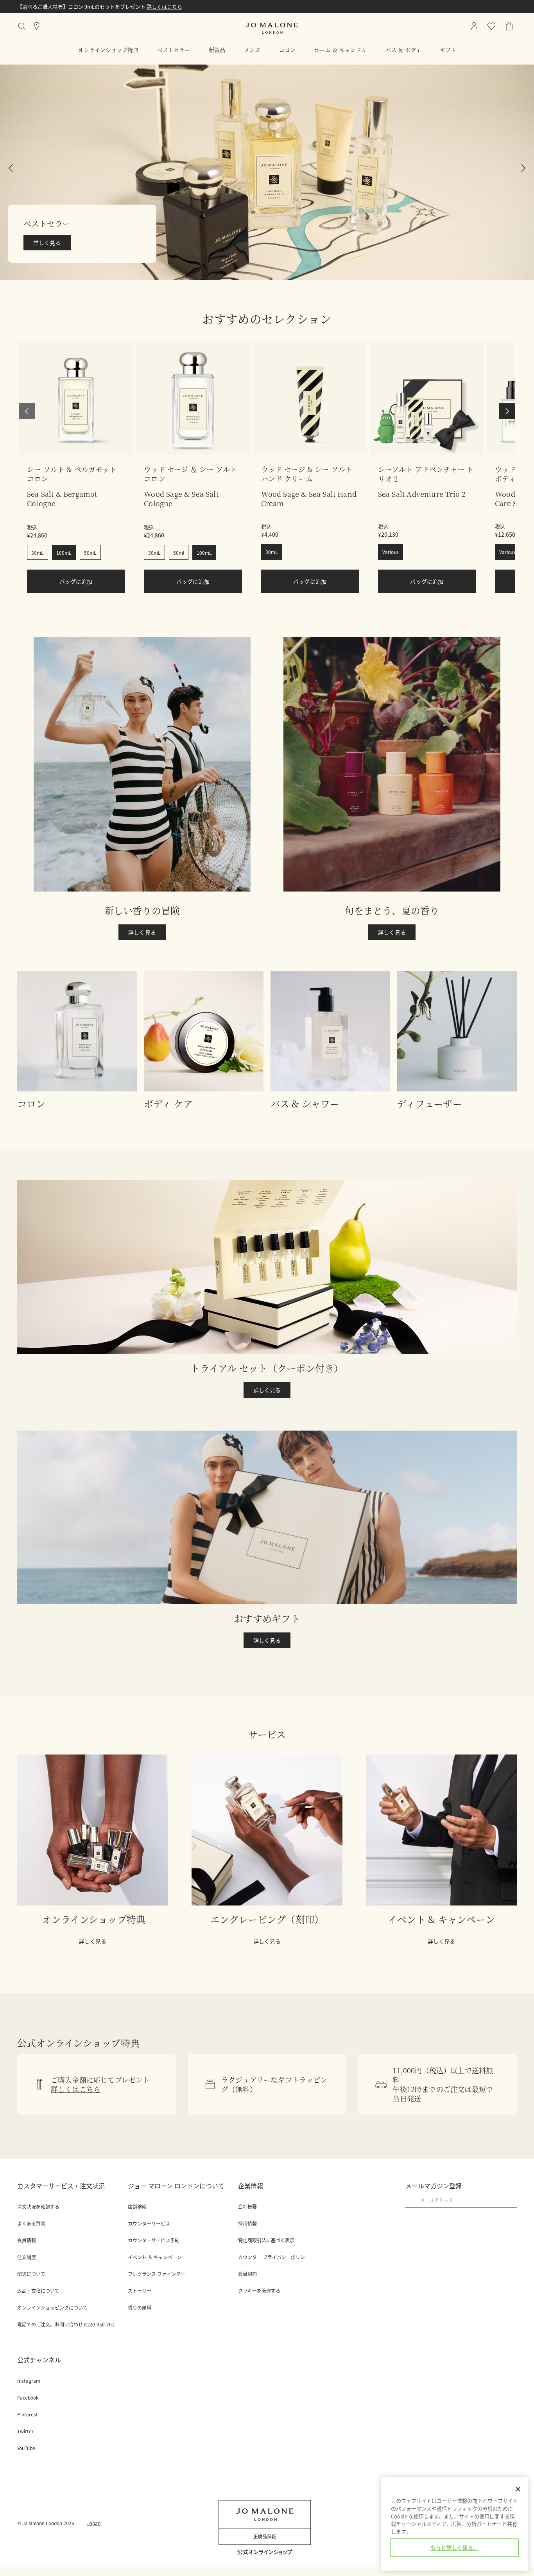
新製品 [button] (217, 50)
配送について (31, 2274)
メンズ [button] (252, 50)
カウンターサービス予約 (154, 2240)
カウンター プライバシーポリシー (274, 2257)
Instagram (29, 2381)
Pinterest (28, 2414)
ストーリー (140, 2291)
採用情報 (247, 2224)
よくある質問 (31, 2224)
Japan (94, 2523)
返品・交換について (38, 2291)
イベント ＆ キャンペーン (155, 2257)
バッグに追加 (76, 581)
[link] (76, 398)
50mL (90, 553)
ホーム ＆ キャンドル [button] (340, 50)
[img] (509, 26)
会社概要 (247, 2207)
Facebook (28, 2398)
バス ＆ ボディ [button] (403, 50)
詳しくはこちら (164, 6)
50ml (179, 553)
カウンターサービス (149, 2224)
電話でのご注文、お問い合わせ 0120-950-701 (66, 2324)
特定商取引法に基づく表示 (266, 2240)
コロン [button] (287, 50)
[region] (454, 2524)
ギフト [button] (448, 50)
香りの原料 (140, 2308)
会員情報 (27, 2240)
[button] (267, 172)
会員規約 (247, 2274)
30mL (38, 553)
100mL (64, 553)
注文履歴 (27, 2257)
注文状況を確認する (38, 2207)
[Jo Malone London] (272, 28)
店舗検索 (137, 2207)
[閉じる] (518, 2489)
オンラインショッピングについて (52, 2308)
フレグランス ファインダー (157, 2274)
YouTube (26, 2448)
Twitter (25, 2431)
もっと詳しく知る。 (454, 2548)
